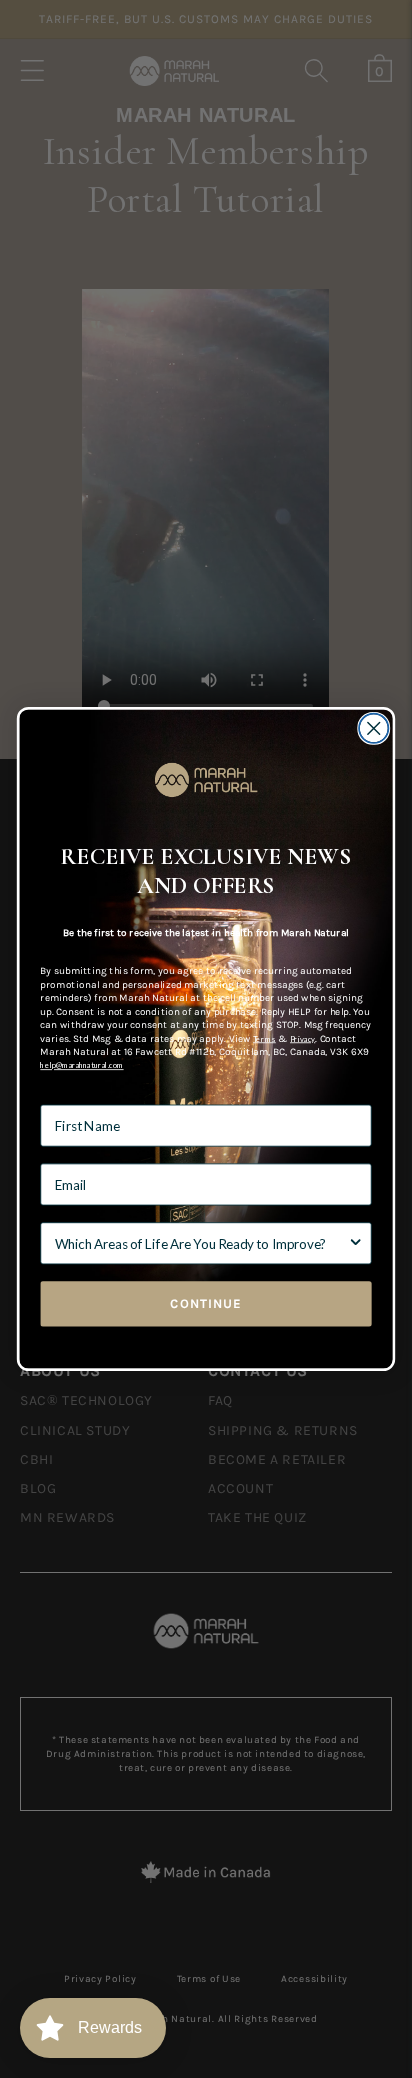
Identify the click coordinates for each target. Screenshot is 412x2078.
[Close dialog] (373, 728)
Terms (264, 1038)
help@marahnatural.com (81, 1065)
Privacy (302, 1038)
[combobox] (201, 1243)
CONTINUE (205, 1303)
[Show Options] (355, 1243)
